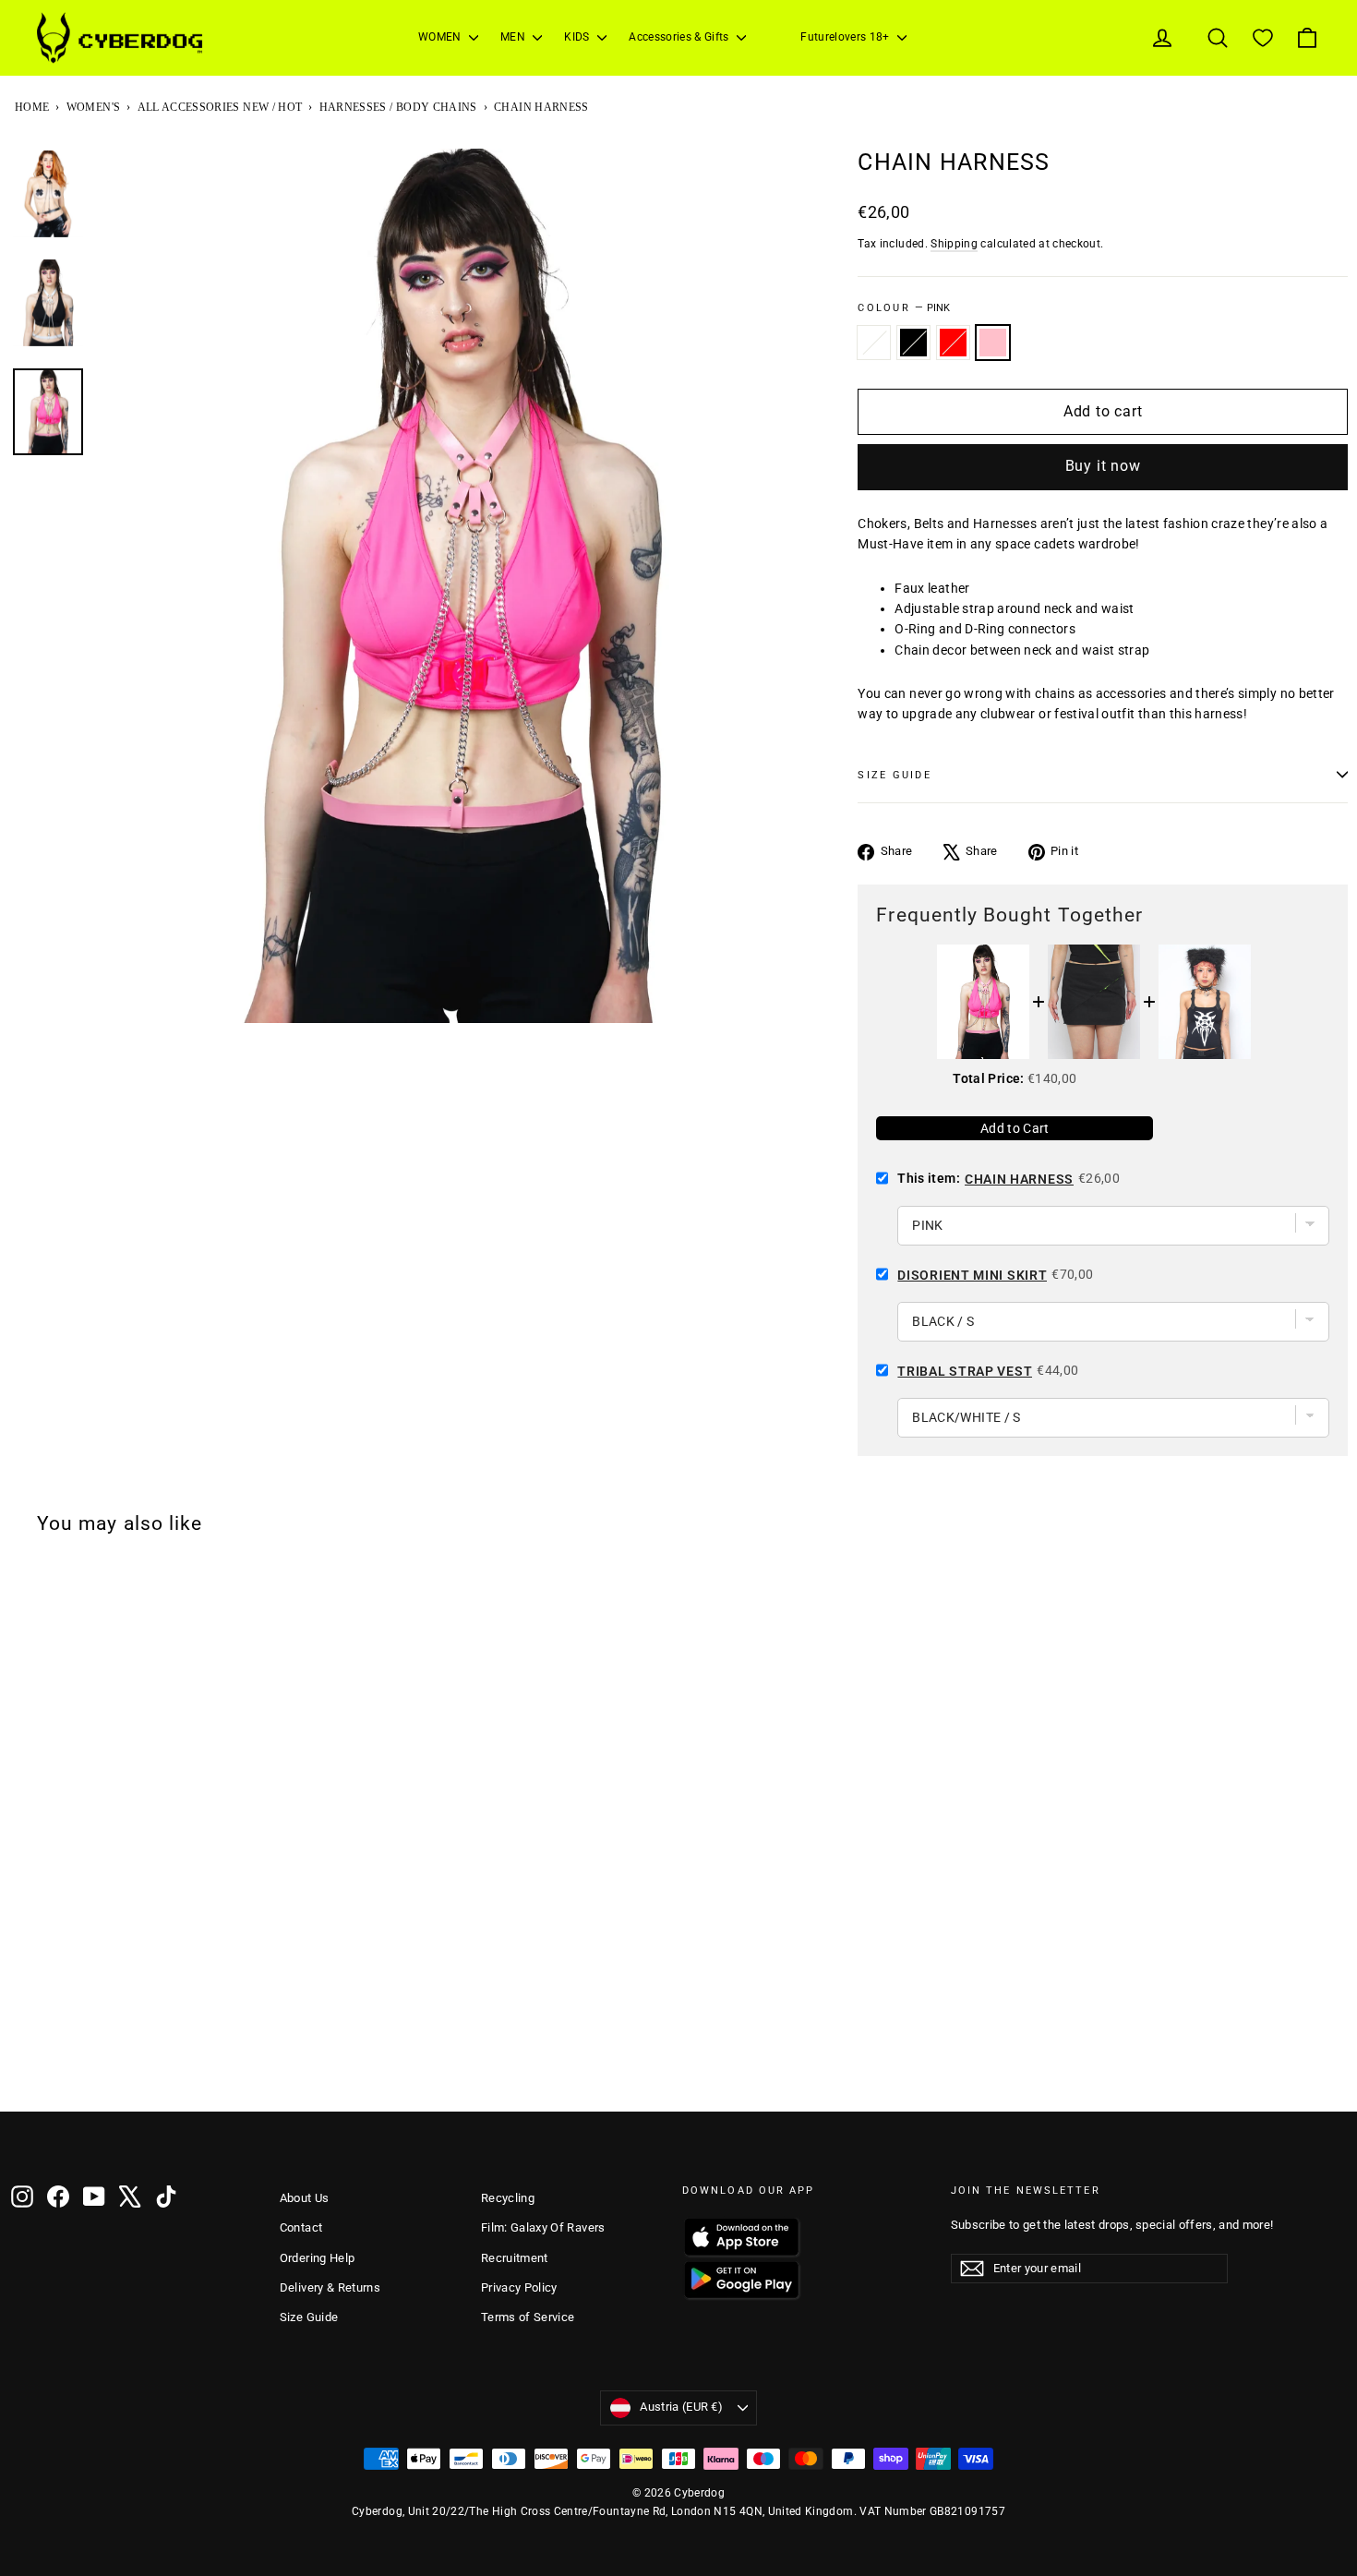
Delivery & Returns (330, 2287)
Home (32, 107)
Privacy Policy (519, 2287)
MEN (514, 37)
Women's (93, 107)
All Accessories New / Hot (220, 107)
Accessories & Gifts (680, 37)
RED (953, 343)
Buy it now (1103, 466)
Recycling (508, 2198)
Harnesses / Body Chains (398, 107)
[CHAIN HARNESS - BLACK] (47, 2063)
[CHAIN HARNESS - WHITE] (23, 2063)
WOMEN (441, 37)
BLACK (913, 343)
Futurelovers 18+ (847, 37)
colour (904, 308)
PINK (993, 343)
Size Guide (309, 2317)
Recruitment (515, 2258)
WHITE (874, 343)
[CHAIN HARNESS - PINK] (95, 2063)
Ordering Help (318, 2258)
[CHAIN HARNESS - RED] (71, 2063)
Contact (301, 2227)
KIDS (578, 37)
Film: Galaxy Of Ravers (543, 2227)
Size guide (894, 775)
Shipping (954, 244)
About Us (305, 2198)
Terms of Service (528, 2317)
